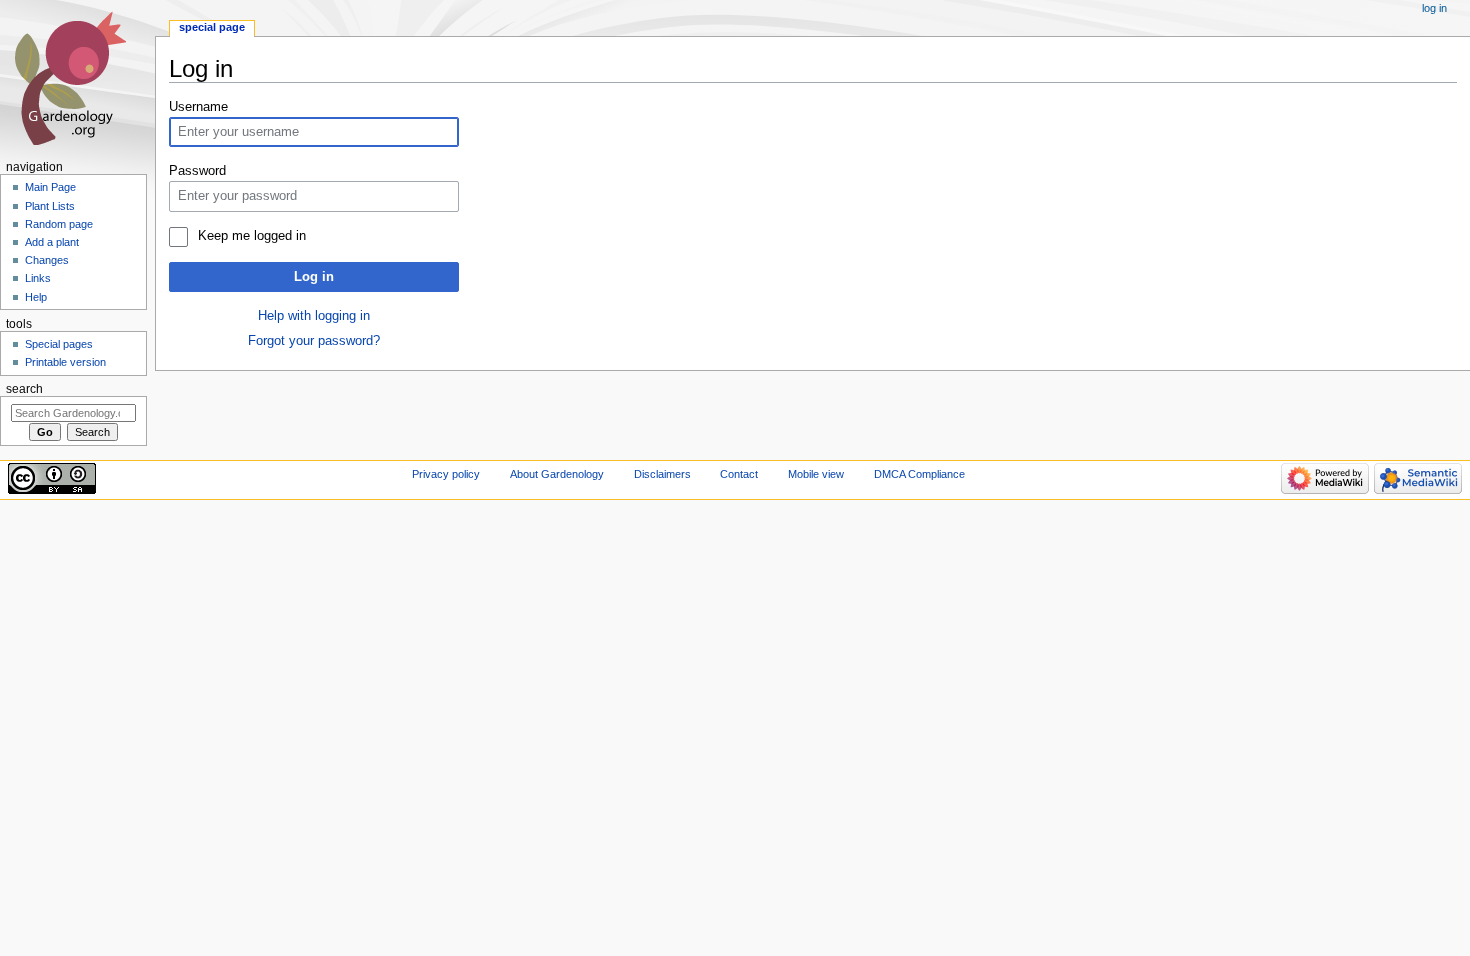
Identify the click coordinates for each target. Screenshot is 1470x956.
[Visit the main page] (77, 77)
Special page (212, 27)
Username (198, 107)
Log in (314, 277)
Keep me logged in (251, 236)
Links (38, 278)
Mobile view (816, 474)
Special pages (59, 344)
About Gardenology (557, 474)
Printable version (65, 362)
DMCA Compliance (919, 474)
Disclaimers (662, 474)
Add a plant (52, 242)
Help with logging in (314, 316)
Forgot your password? (314, 341)
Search (24, 389)
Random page (59, 224)
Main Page (50, 187)
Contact (739, 474)
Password (197, 171)
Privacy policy (446, 474)
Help (36, 297)
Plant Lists (50, 206)
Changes (47, 260)
